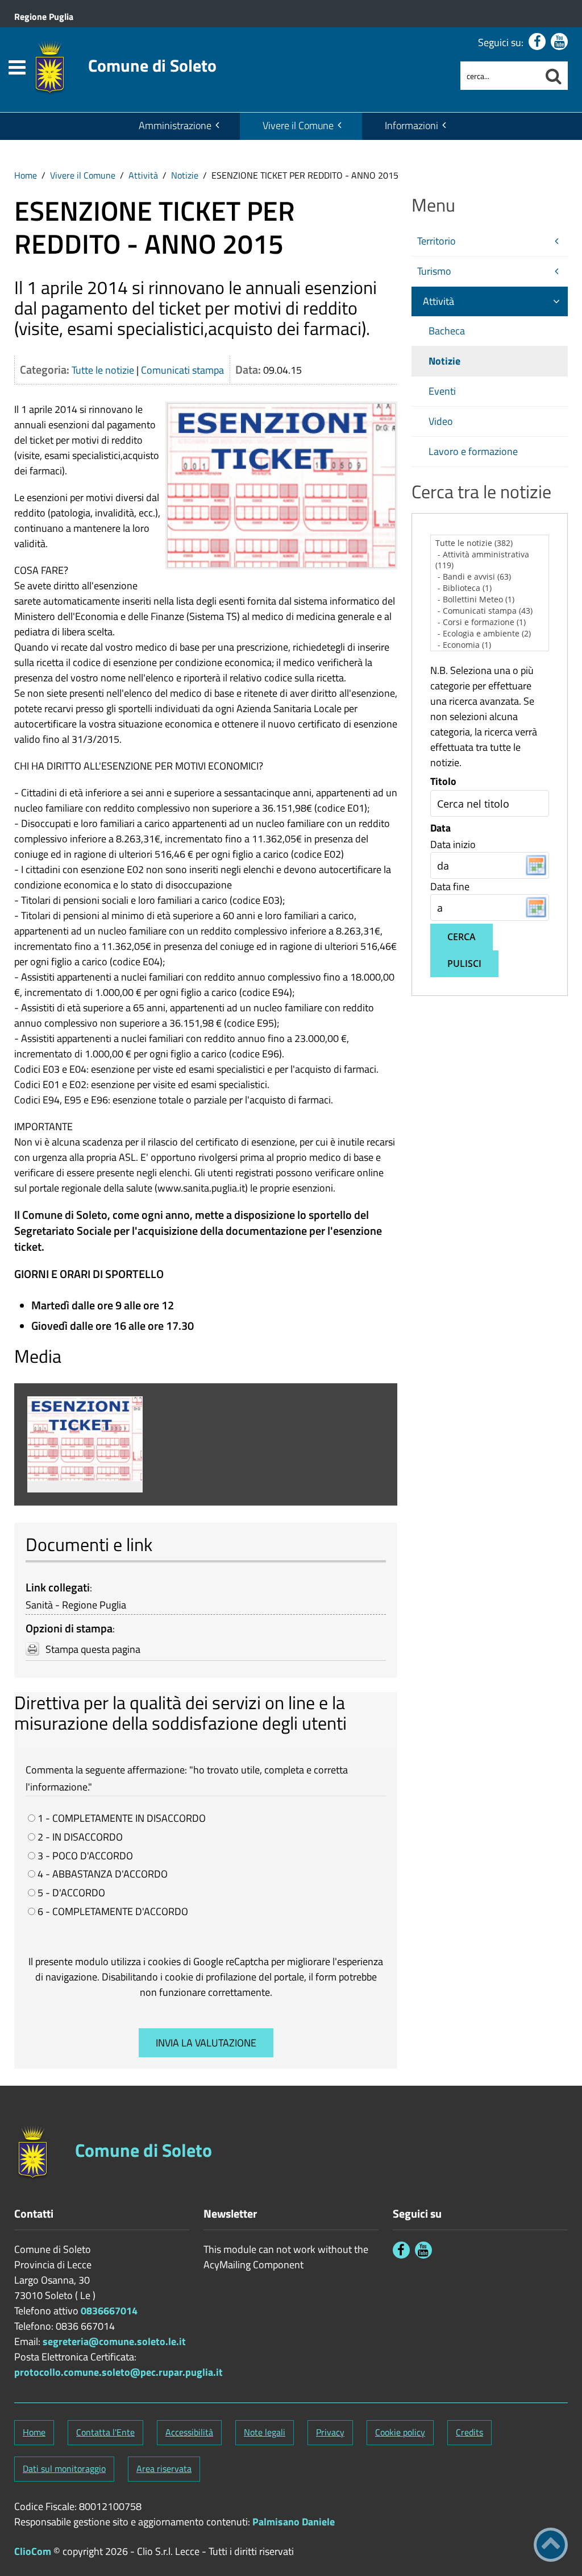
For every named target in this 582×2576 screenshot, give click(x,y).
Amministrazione (175, 125)
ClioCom (33, 2551)
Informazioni (411, 125)
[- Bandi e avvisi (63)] (490, 577)
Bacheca (447, 331)
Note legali (265, 2432)
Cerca (462, 937)
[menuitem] (178, 126)
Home (26, 175)
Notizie (185, 175)
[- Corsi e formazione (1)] (490, 622)
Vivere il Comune (298, 125)
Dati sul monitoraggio (64, 2469)
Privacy (330, 2432)
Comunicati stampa (182, 370)
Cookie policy (400, 2432)
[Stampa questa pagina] (32, 1649)
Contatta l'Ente (105, 2432)
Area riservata (164, 2469)
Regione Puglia (44, 16)
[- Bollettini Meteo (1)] (490, 599)
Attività (143, 175)
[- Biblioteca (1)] (490, 588)
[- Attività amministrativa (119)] (490, 560)
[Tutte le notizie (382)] (490, 543)
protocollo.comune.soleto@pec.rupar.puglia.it (119, 2372)
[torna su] (551, 2545)
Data (440, 828)
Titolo (443, 782)
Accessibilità (189, 2432)
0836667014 (109, 2311)
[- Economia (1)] (490, 645)
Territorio (436, 241)
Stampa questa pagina (93, 1649)
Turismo (434, 271)
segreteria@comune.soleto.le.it (114, 2341)
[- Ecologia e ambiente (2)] (490, 634)
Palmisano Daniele (294, 2522)
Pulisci (464, 964)
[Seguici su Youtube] (559, 42)
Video (441, 421)
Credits (469, 2432)
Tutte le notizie (103, 370)
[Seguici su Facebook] (537, 42)
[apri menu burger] (17, 67)
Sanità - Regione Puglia (76, 1605)
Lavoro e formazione (473, 451)
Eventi (442, 391)
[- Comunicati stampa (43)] (490, 611)
